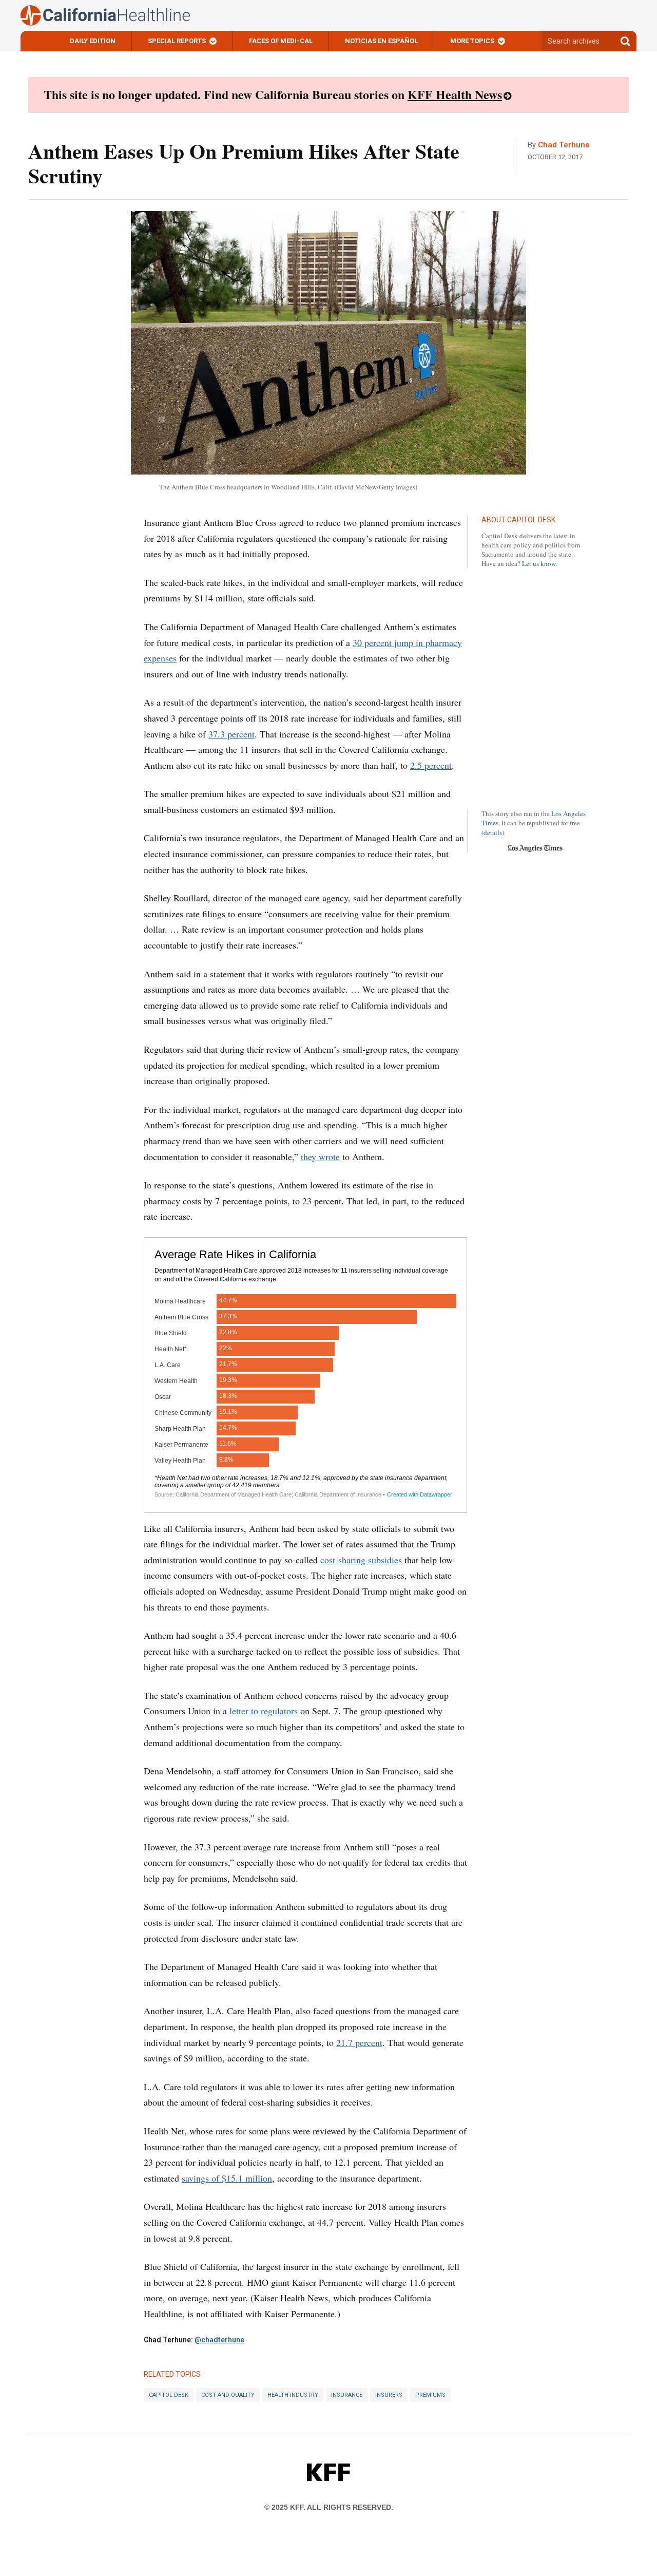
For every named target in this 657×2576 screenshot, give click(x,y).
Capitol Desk (169, 2395)
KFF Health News (455, 94)
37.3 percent (231, 734)
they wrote (320, 1157)
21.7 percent (359, 2042)
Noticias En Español (381, 41)
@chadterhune (219, 2340)
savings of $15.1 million (227, 2178)
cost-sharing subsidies (361, 1560)
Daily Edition (93, 41)
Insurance (347, 2395)
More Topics (472, 41)
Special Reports (177, 41)
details (493, 832)
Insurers (389, 2395)
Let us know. (539, 563)
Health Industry (293, 2395)
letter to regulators (264, 1711)
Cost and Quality (228, 2395)
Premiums (430, 2395)
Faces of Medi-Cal (281, 41)
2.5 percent (431, 765)
